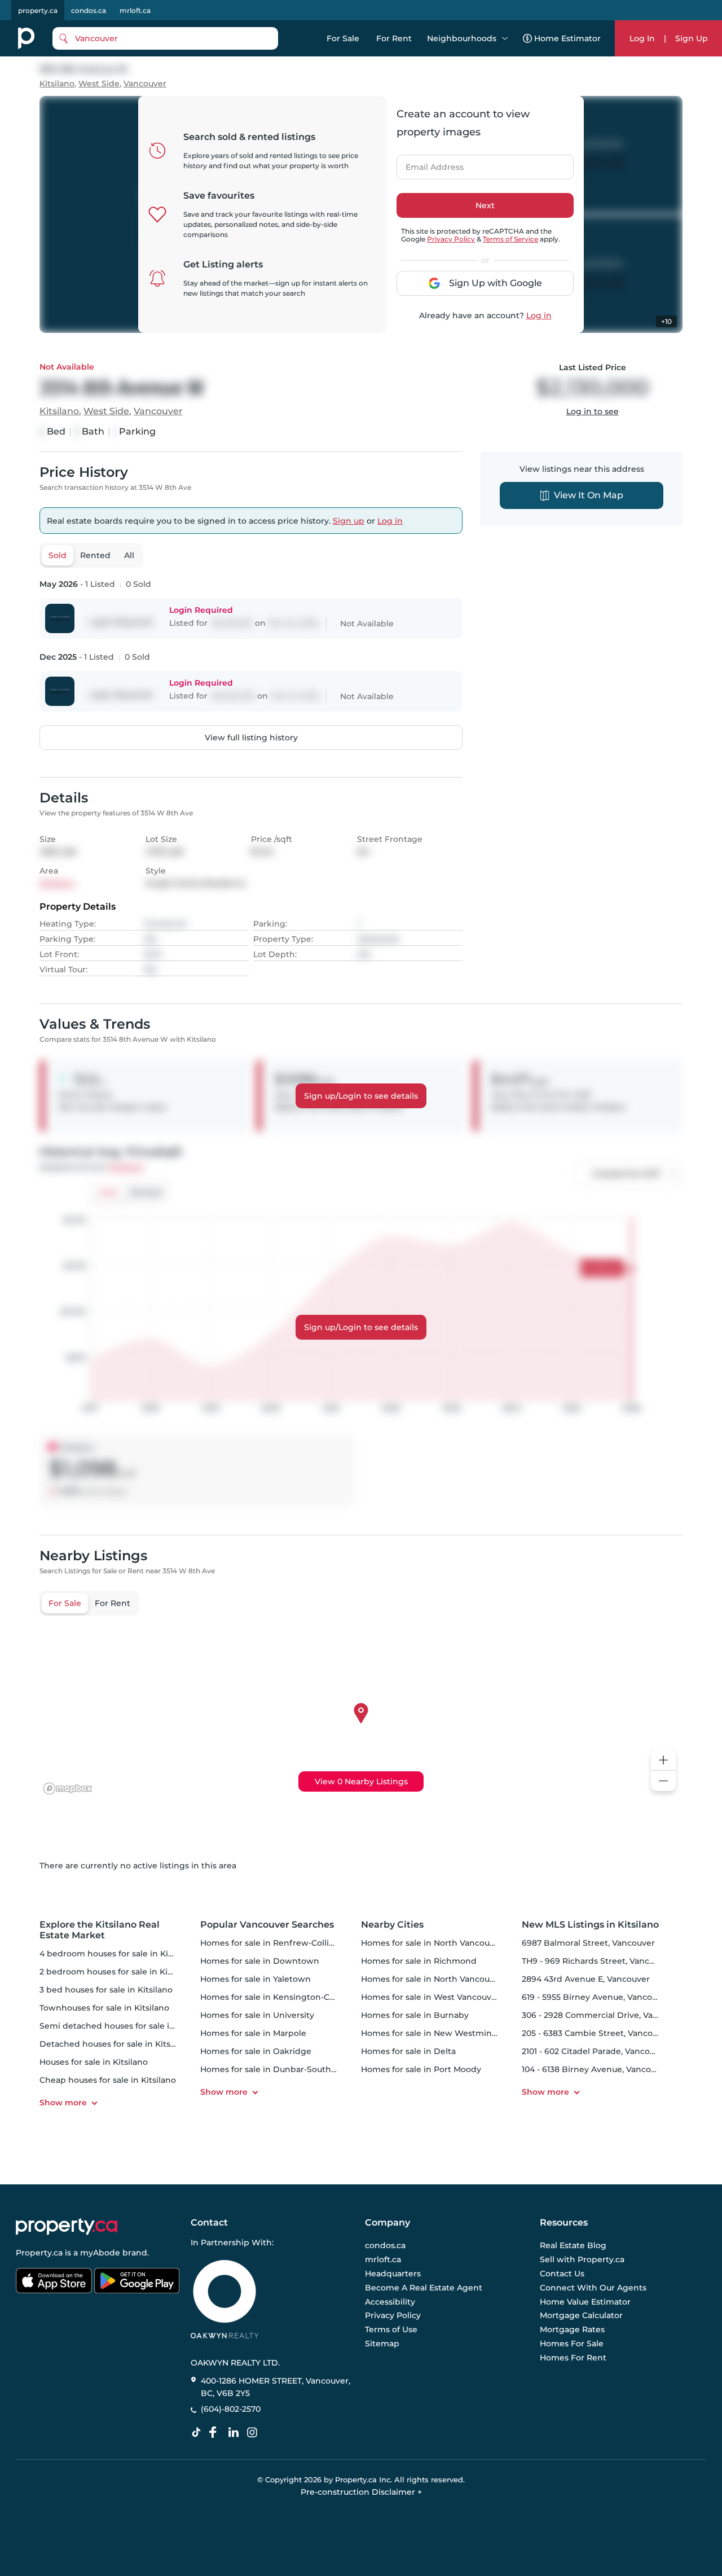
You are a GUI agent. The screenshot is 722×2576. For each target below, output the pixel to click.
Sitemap (382, 2344)
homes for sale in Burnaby (415, 2015)
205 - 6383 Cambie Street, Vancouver (596, 2033)
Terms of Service (510, 239)
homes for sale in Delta (408, 2051)
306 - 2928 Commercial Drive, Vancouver (604, 2015)
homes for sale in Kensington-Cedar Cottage (292, 1997)
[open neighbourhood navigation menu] (505, 38)
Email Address (428, 164)
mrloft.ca (135, 10)
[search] (165, 38)
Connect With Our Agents (593, 2288)
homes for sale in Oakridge (256, 2051)
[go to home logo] (67, 2227)
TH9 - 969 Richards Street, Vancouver (597, 1961)
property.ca (38, 10)
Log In (642, 38)
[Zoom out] (663, 1781)
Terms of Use (391, 2329)
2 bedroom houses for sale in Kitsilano (117, 1972)
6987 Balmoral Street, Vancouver (588, 1943)
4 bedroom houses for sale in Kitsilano (117, 1954)
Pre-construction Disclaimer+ (361, 2492)
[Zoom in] (663, 1760)
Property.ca (39, 2253)
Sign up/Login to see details (361, 1096)
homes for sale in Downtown (260, 1961)
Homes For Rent (573, 2358)
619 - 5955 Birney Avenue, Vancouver (596, 1997)
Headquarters (393, 2274)
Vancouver (145, 84)
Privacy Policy (451, 239)
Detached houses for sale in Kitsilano (115, 2044)
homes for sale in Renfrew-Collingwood (282, 1943)
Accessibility (390, 2302)
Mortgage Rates (572, 2329)
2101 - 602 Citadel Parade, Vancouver (595, 2051)
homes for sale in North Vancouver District (448, 1979)
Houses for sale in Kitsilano (94, 2062)
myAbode (100, 2253)
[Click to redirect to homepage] (26, 38)
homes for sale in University (257, 2015)
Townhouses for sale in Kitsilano (104, 2008)
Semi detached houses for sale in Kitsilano (126, 2026)
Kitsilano (57, 84)
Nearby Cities (392, 1925)
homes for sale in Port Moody (421, 2069)
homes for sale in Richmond (419, 1961)
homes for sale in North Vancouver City (441, 1943)
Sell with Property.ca (582, 2260)
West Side (99, 84)
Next (485, 205)
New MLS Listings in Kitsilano (590, 1925)
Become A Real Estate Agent (424, 2288)
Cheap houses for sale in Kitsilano (108, 2080)
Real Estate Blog (573, 2246)
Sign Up (692, 38)
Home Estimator (567, 38)
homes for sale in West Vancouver (430, 1997)
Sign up (349, 521)
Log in (539, 315)
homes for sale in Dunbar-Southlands (277, 2069)
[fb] (217, 2433)
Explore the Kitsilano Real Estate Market (100, 1930)
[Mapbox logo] (68, 1789)
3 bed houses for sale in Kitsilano (106, 1990)
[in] (254, 2433)
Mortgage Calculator (581, 2316)
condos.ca (89, 10)
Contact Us (562, 2274)
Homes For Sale (572, 2344)
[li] (236, 2433)
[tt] (199, 2433)
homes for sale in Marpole (253, 2033)
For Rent (394, 38)
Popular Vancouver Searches (267, 1925)
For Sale (343, 38)
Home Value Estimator (585, 2302)
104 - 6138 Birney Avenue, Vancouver (595, 2069)
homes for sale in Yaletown (256, 1979)
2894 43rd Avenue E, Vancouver (586, 1979)
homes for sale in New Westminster (434, 2033)
